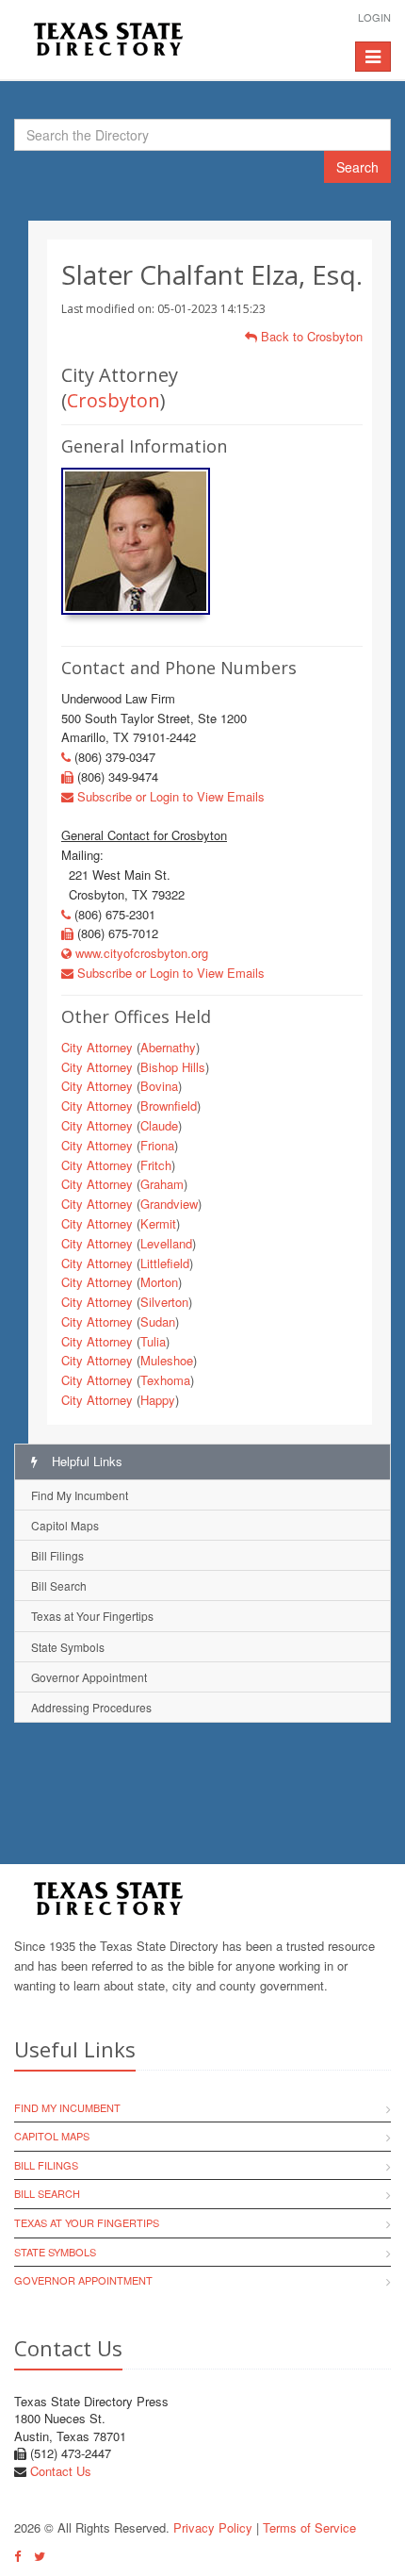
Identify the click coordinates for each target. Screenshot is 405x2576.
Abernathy (168, 1047)
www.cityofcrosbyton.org (140, 953)
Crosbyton (113, 400)
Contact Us (61, 2471)
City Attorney (97, 1047)
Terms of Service (309, 2527)
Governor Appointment (89, 1677)
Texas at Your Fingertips (92, 1616)
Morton (159, 1282)
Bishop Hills (173, 1067)
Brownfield (169, 1106)
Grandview (169, 1204)
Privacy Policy (213, 2527)
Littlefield (165, 1263)
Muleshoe (167, 1360)
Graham (162, 1184)
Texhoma (165, 1380)
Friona (157, 1145)
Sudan (158, 1321)
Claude (159, 1125)
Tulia (153, 1341)
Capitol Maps (65, 1525)
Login (374, 17)
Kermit (158, 1223)
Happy (158, 1400)
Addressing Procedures (91, 1707)
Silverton (164, 1302)
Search (357, 167)
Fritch (156, 1165)
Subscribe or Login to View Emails (169, 796)
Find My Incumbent (80, 1495)
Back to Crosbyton (310, 336)
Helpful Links (85, 1461)
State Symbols (68, 1647)
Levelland (166, 1243)
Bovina (159, 1086)
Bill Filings (57, 1555)
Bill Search (59, 1585)
